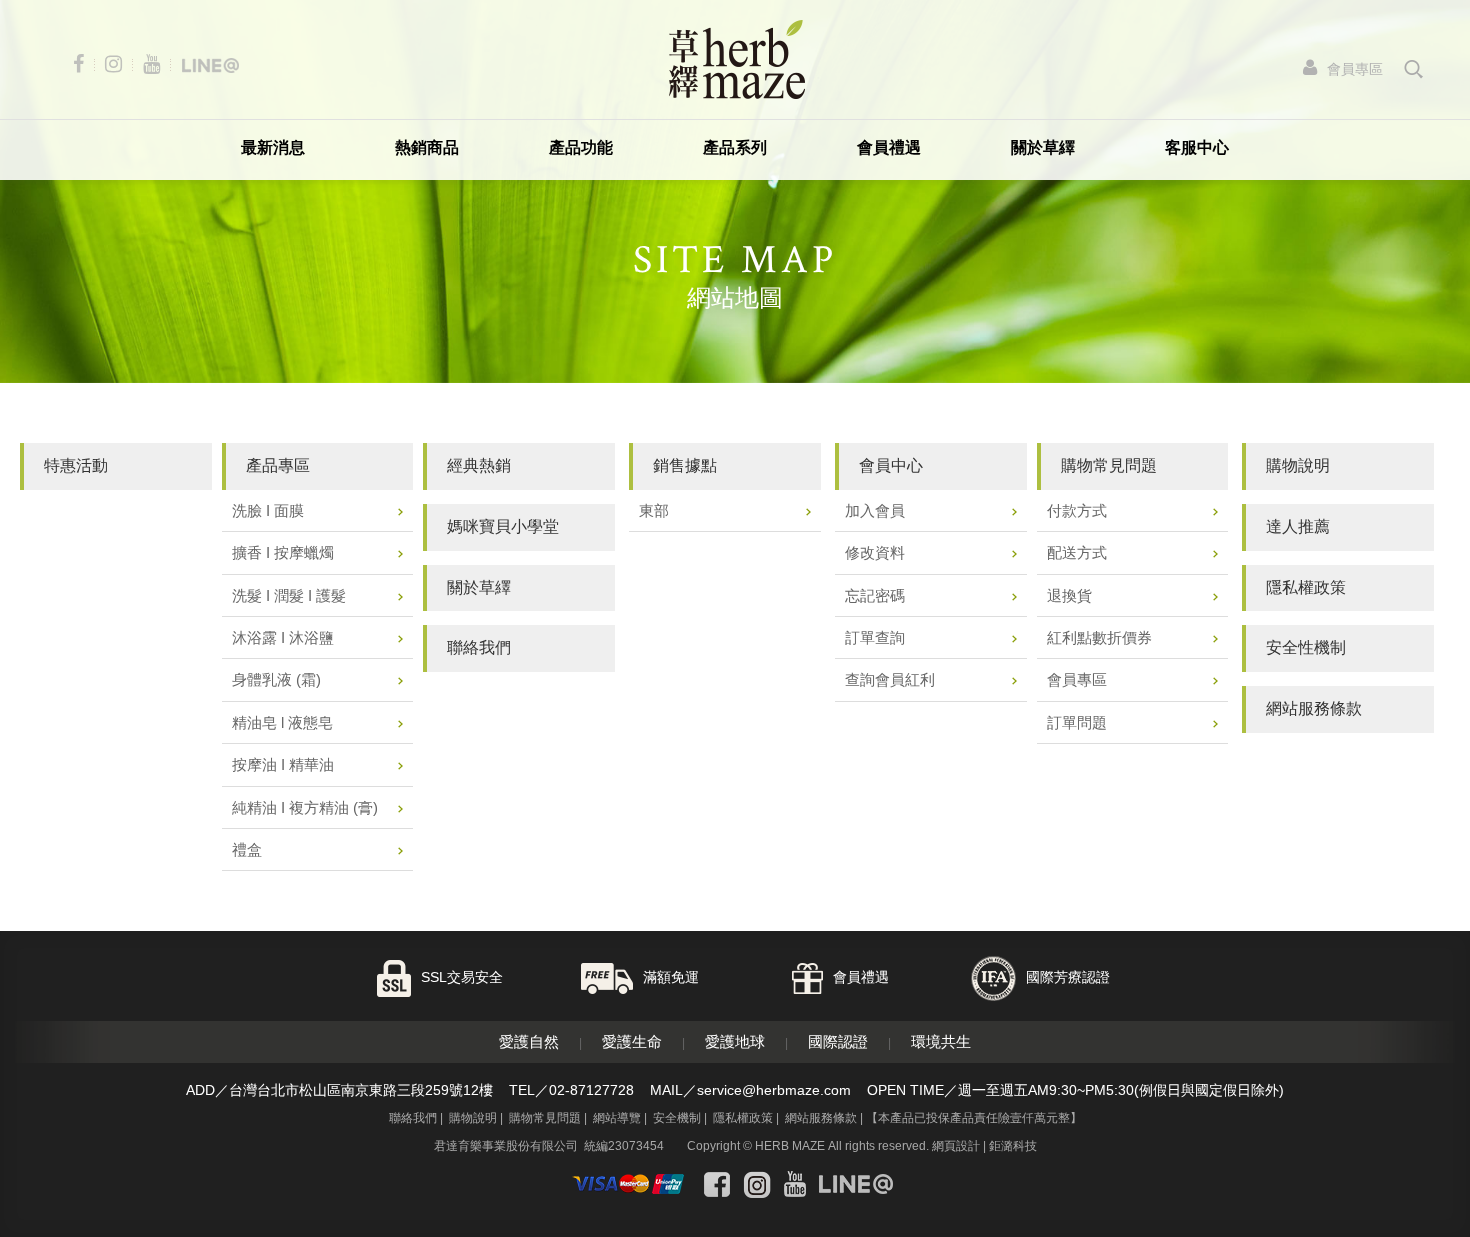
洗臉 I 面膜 (268, 510)
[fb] (83, 64)
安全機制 (677, 1118)
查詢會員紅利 (890, 679)
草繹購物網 (737, 59)
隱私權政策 (743, 1118)
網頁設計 (956, 1146)
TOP (1399, 1204)
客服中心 (1197, 147)
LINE (1399, 1149)
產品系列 (735, 147)
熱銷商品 (427, 147)
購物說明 (473, 1118)
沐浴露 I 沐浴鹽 (283, 637)
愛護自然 (529, 1041)
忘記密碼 (875, 595)
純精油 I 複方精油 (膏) (305, 807)
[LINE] (210, 64)
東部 (654, 510)
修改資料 (875, 552)
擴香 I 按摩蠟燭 (283, 552)
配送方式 (1077, 552)
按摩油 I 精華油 (283, 764)
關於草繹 (1043, 147)
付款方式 (1077, 510)
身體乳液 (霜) (276, 679)
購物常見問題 (545, 1118)
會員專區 (1077, 679)
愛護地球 (735, 1041)
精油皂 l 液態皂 (282, 722)
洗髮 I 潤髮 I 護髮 (289, 595)
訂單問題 (1077, 722)
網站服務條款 (821, 1118)
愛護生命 (632, 1041)
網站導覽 (617, 1118)
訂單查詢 (875, 637)
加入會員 (875, 510)
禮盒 (247, 849)
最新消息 (273, 147)
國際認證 (838, 1041)
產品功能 (581, 147)
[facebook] (717, 1184)
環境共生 (941, 1041)
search (1414, 69)
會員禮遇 (889, 147)
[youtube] (156, 64)
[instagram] (118, 64)
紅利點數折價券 (1099, 637)
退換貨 (1069, 595)
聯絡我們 (413, 1118)
